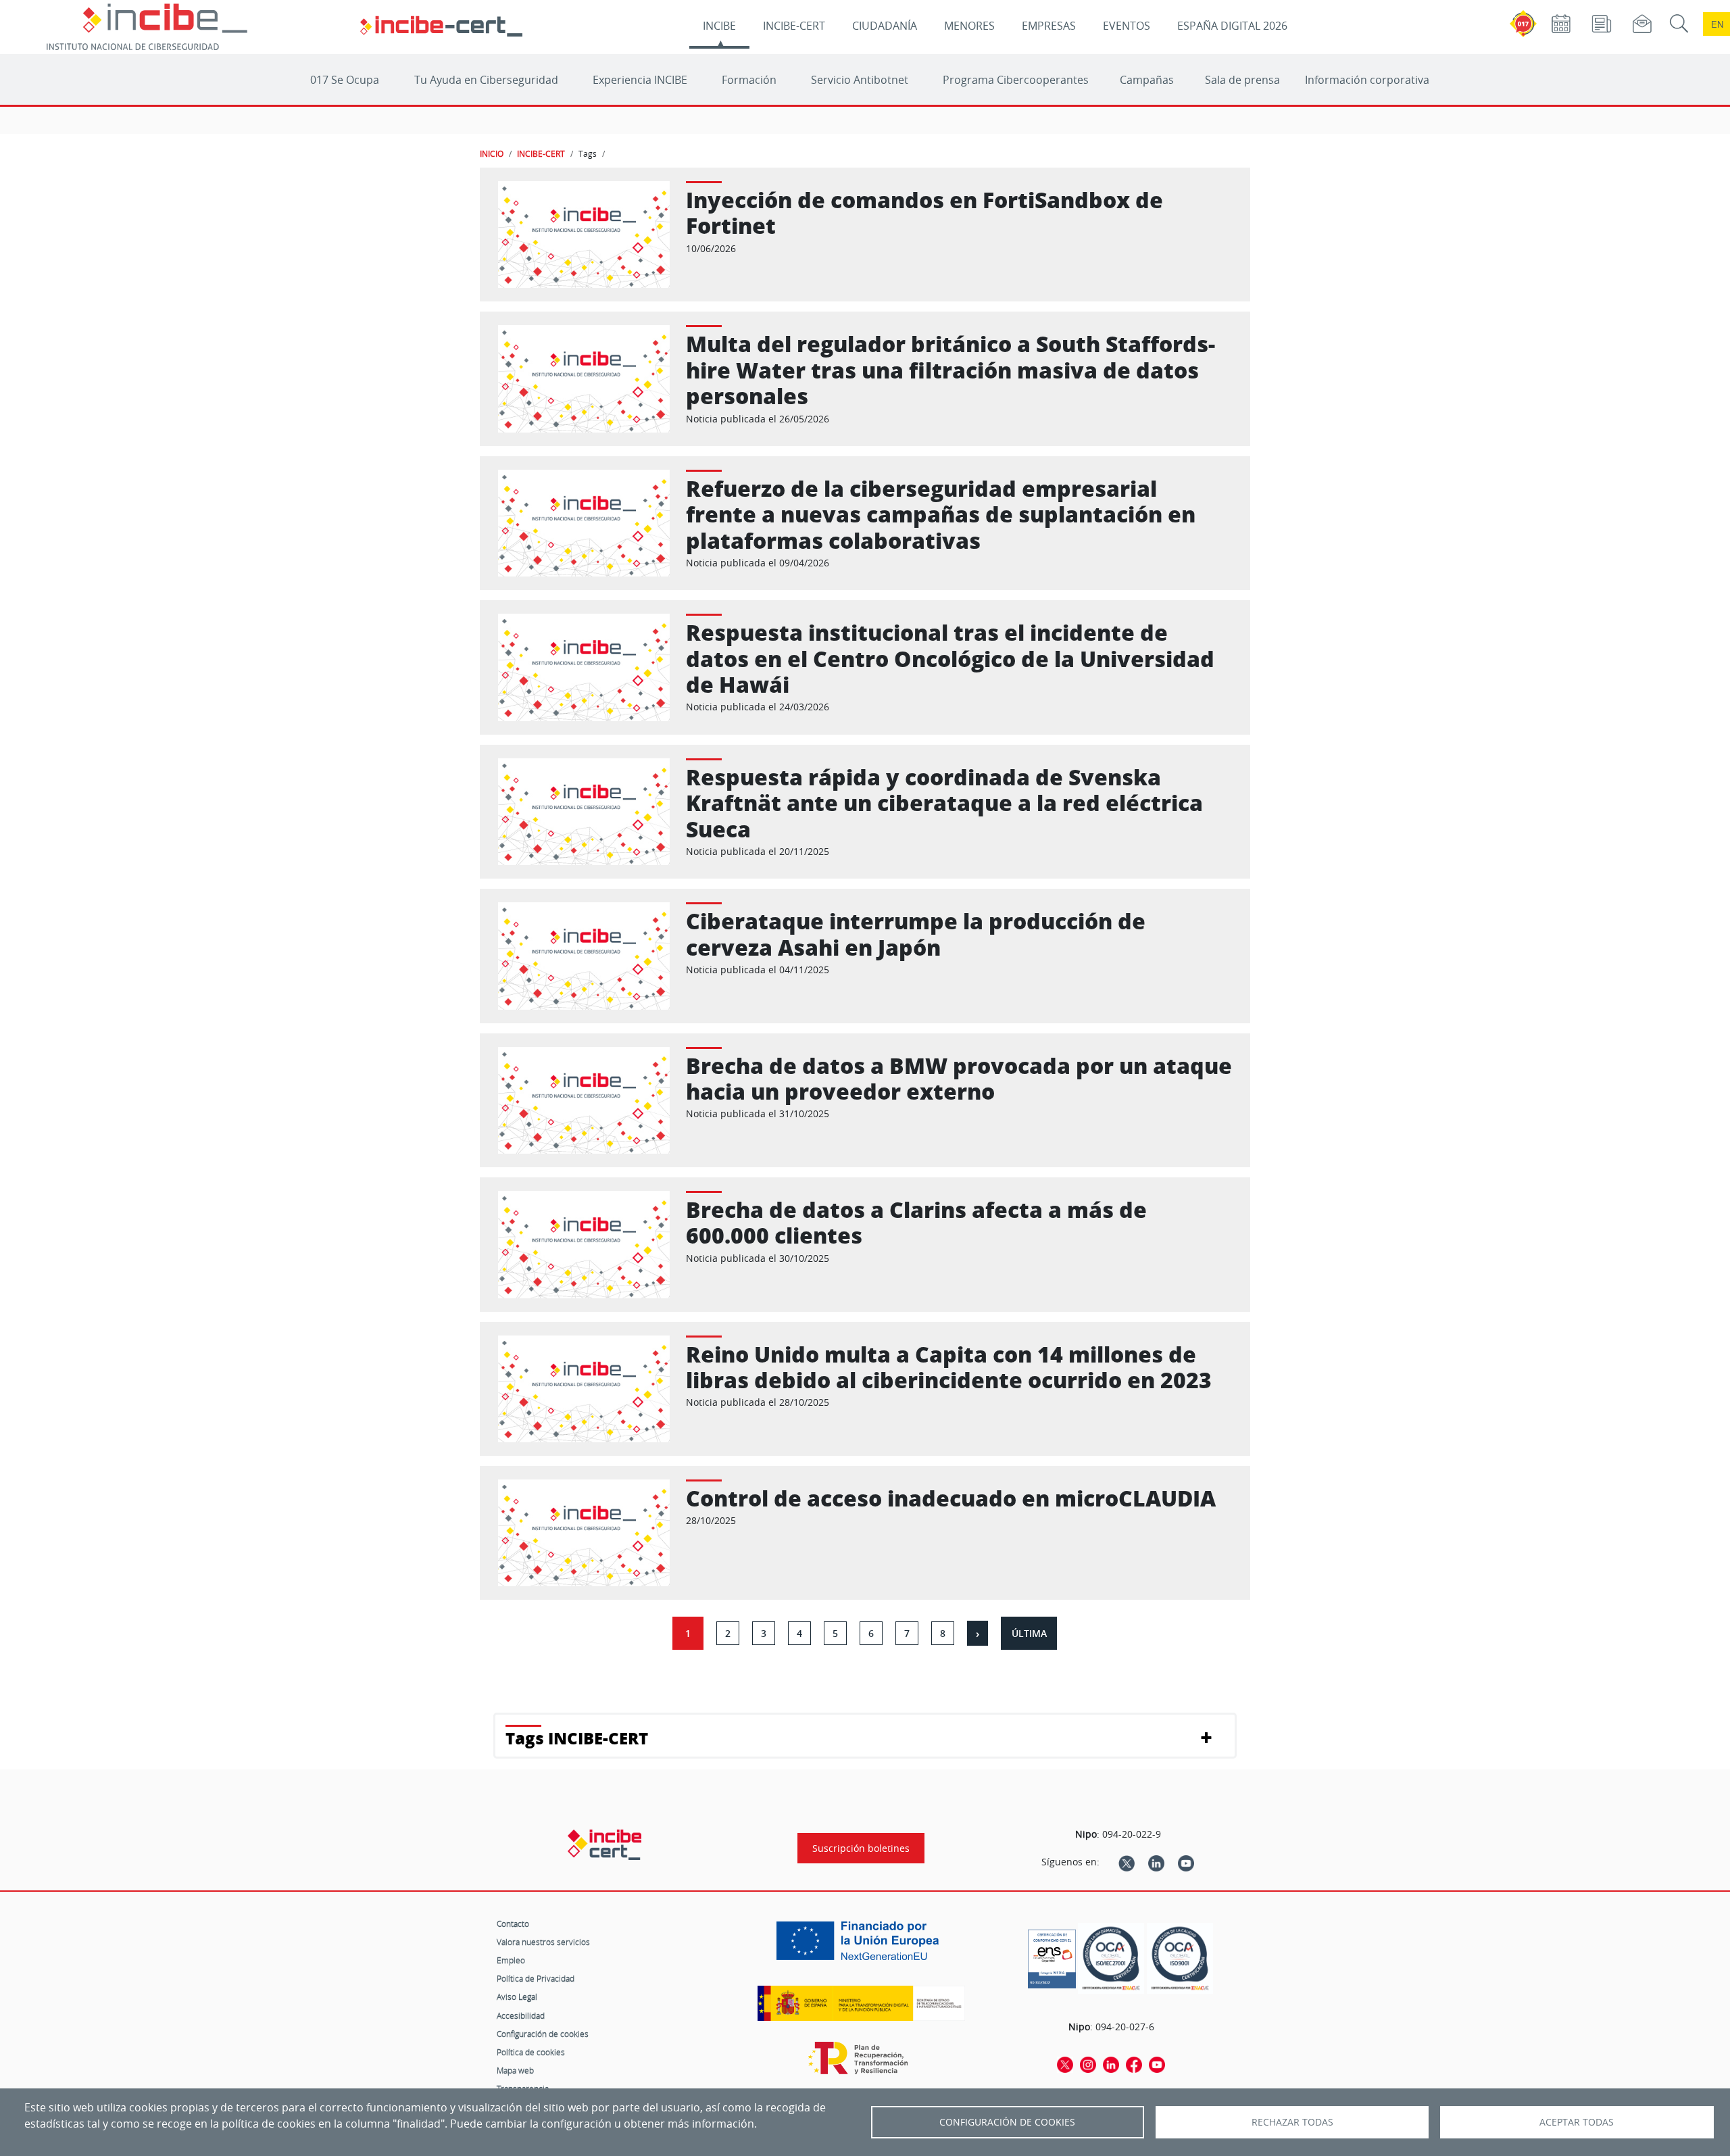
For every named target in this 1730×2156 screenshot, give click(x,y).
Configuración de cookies (543, 2034)
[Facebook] (1134, 2064)
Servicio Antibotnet (860, 80)
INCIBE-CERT (794, 26)
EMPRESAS (1049, 26)
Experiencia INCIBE (640, 80)
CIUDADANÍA (885, 26)
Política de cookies (531, 2052)
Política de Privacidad (536, 1978)
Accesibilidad (521, 2015)
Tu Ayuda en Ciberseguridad (486, 80)
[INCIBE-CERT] (604, 1844)
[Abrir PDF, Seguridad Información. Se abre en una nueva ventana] (1111, 1958)
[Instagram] (1088, 2064)
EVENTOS (1127, 26)
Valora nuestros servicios (543, 1942)
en (1717, 24)
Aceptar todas (1577, 2122)
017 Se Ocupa (345, 80)
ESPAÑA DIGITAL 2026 (1232, 26)
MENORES (969, 26)
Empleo (511, 1960)
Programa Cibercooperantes (1016, 80)
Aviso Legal (517, 1996)
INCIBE (719, 26)
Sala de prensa (1242, 80)
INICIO (492, 153)
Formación (749, 80)
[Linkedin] (1156, 1862)
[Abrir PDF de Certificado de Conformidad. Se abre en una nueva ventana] (1052, 1955)
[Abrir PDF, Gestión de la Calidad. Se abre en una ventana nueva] (1180, 1958)
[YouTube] (1186, 1862)
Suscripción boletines (861, 1848)
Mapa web (515, 2070)
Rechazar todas (1292, 2122)
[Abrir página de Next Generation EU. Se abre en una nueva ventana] (861, 1946)
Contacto (513, 1924)
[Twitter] (1127, 1862)
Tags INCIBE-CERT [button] (577, 1738)
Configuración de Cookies (1007, 2122)
